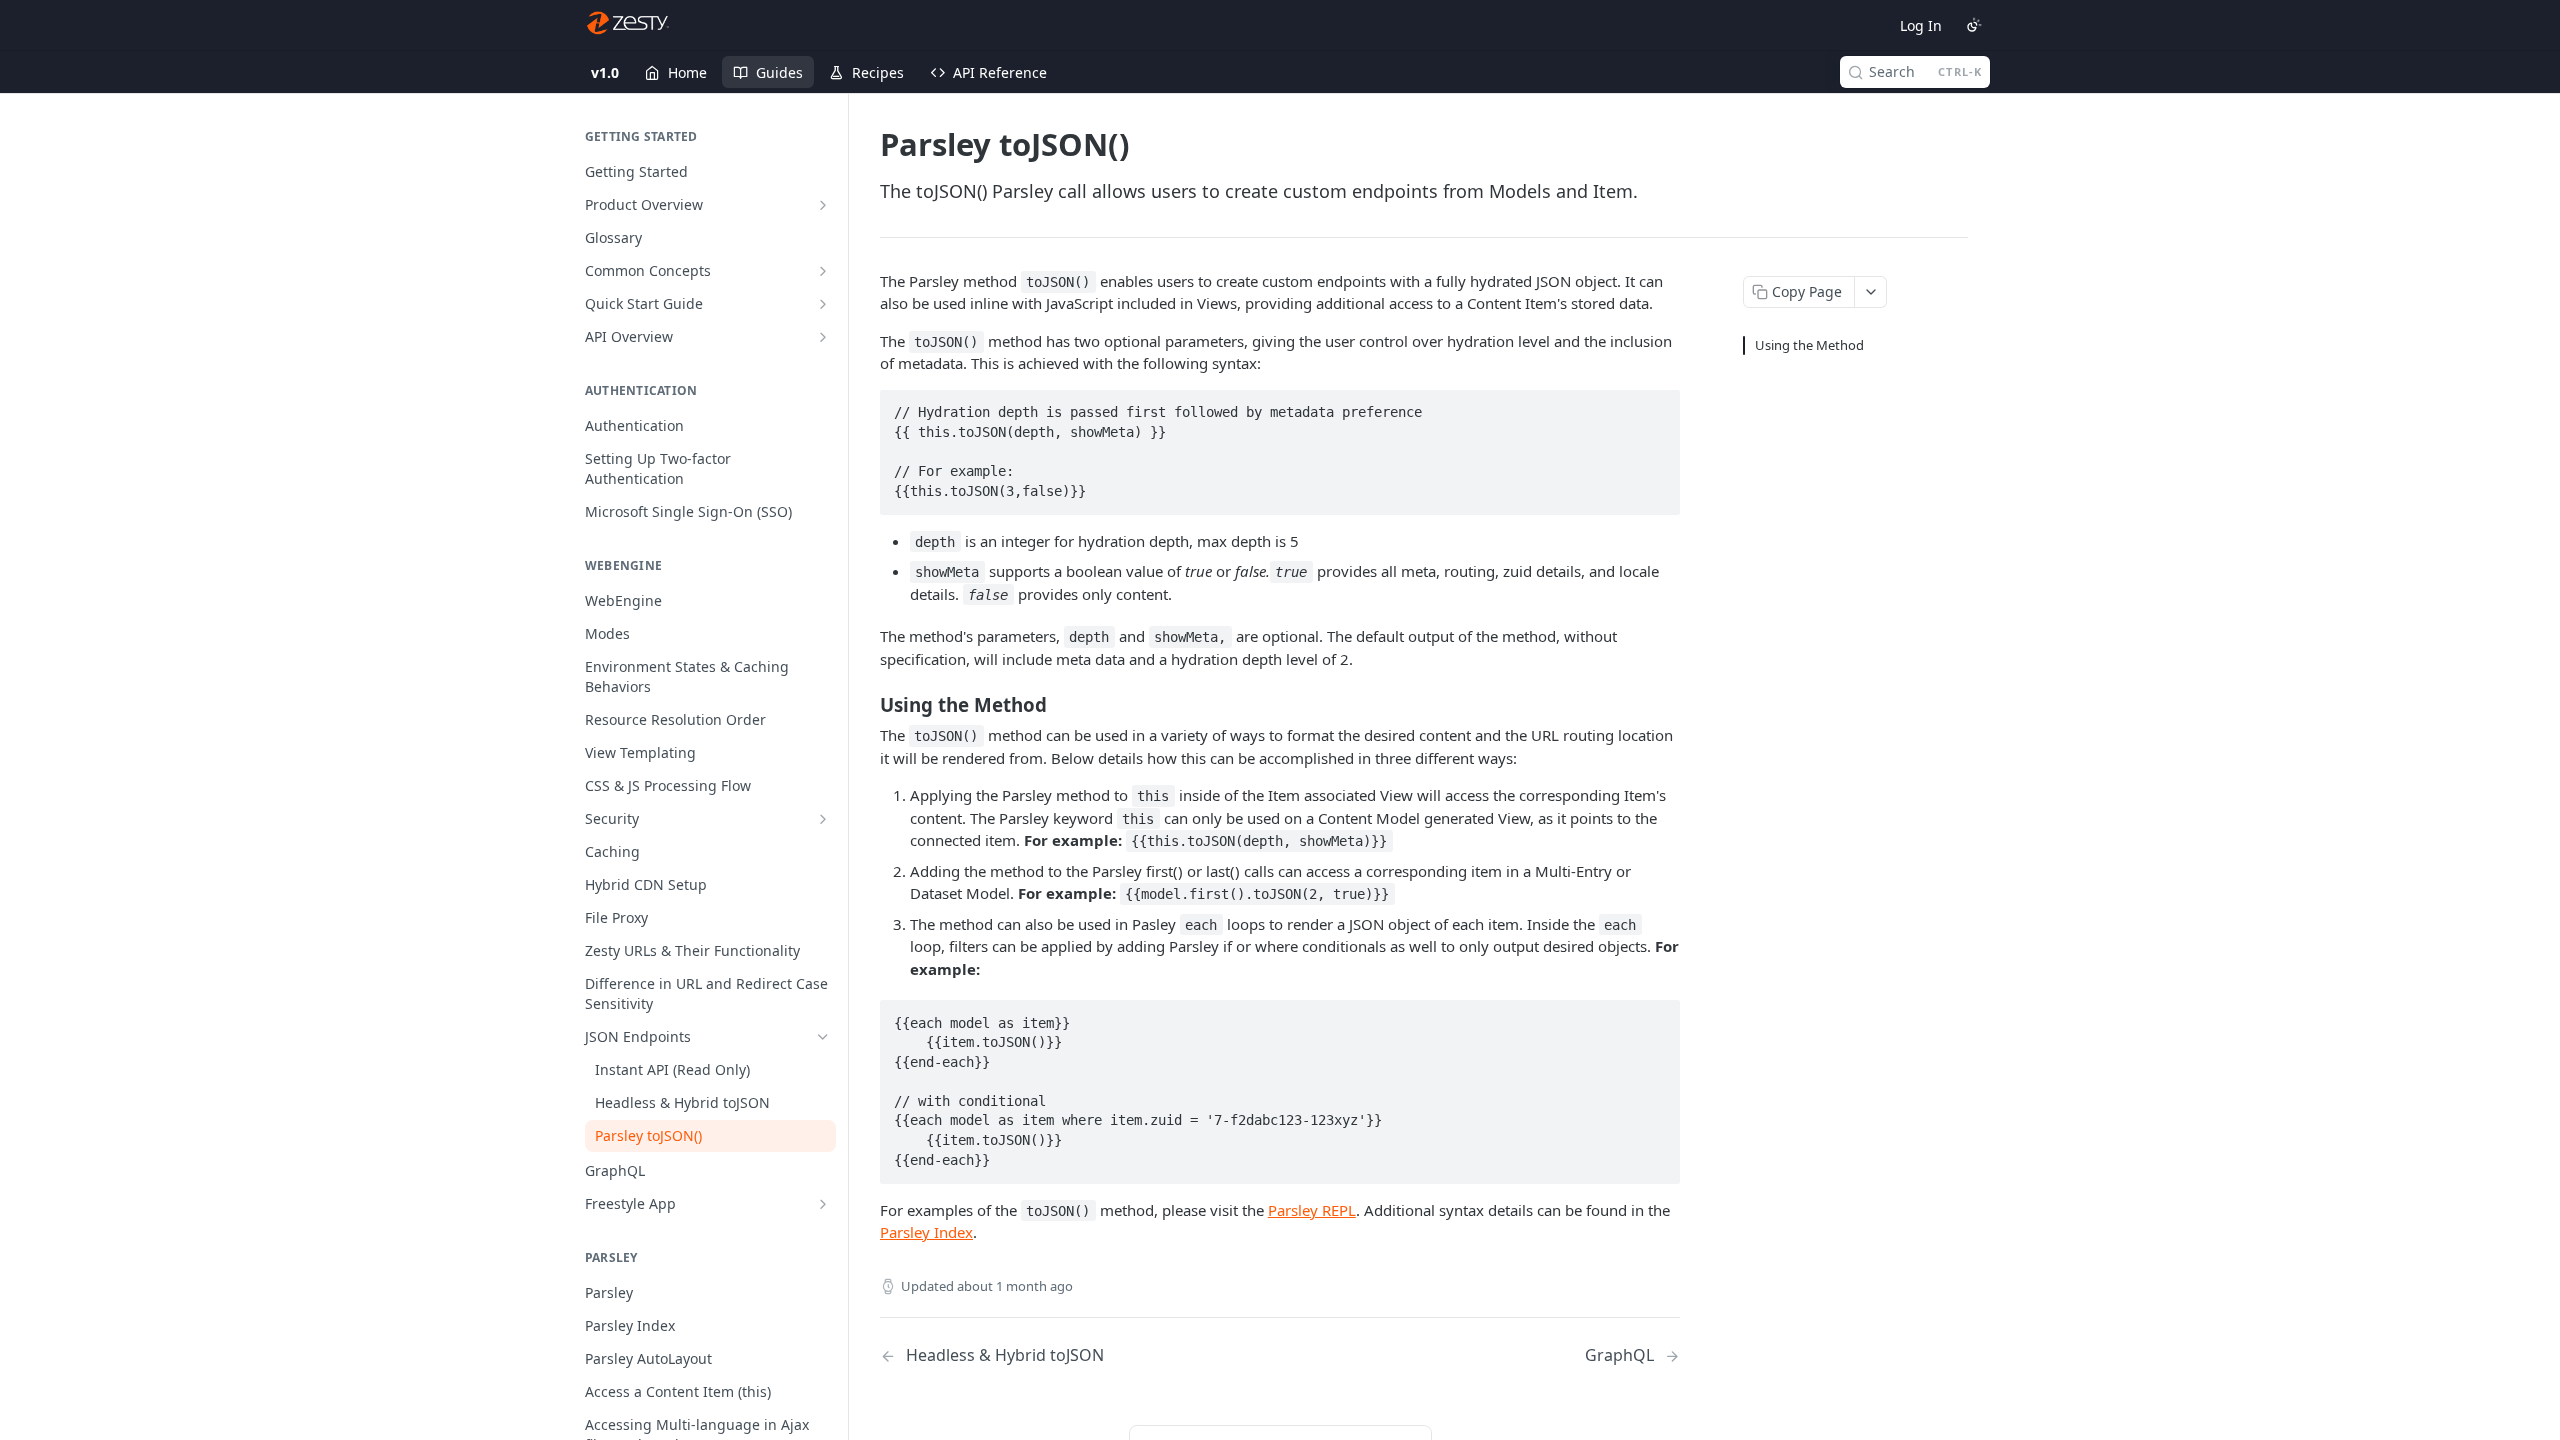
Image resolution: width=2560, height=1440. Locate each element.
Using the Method (1809, 345)
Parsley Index (926, 1232)
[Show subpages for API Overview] (823, 337)
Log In (1921, 25)
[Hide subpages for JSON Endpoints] (823, 1037)
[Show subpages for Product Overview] (823, 205)
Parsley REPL (1312, 1210)
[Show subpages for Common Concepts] (823, 271)
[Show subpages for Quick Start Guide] (823, 304)
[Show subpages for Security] (823, 819)
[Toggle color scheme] (1974, 25)
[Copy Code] (1656, 407)
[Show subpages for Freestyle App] (823, 1204)
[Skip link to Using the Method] (866, 705)
